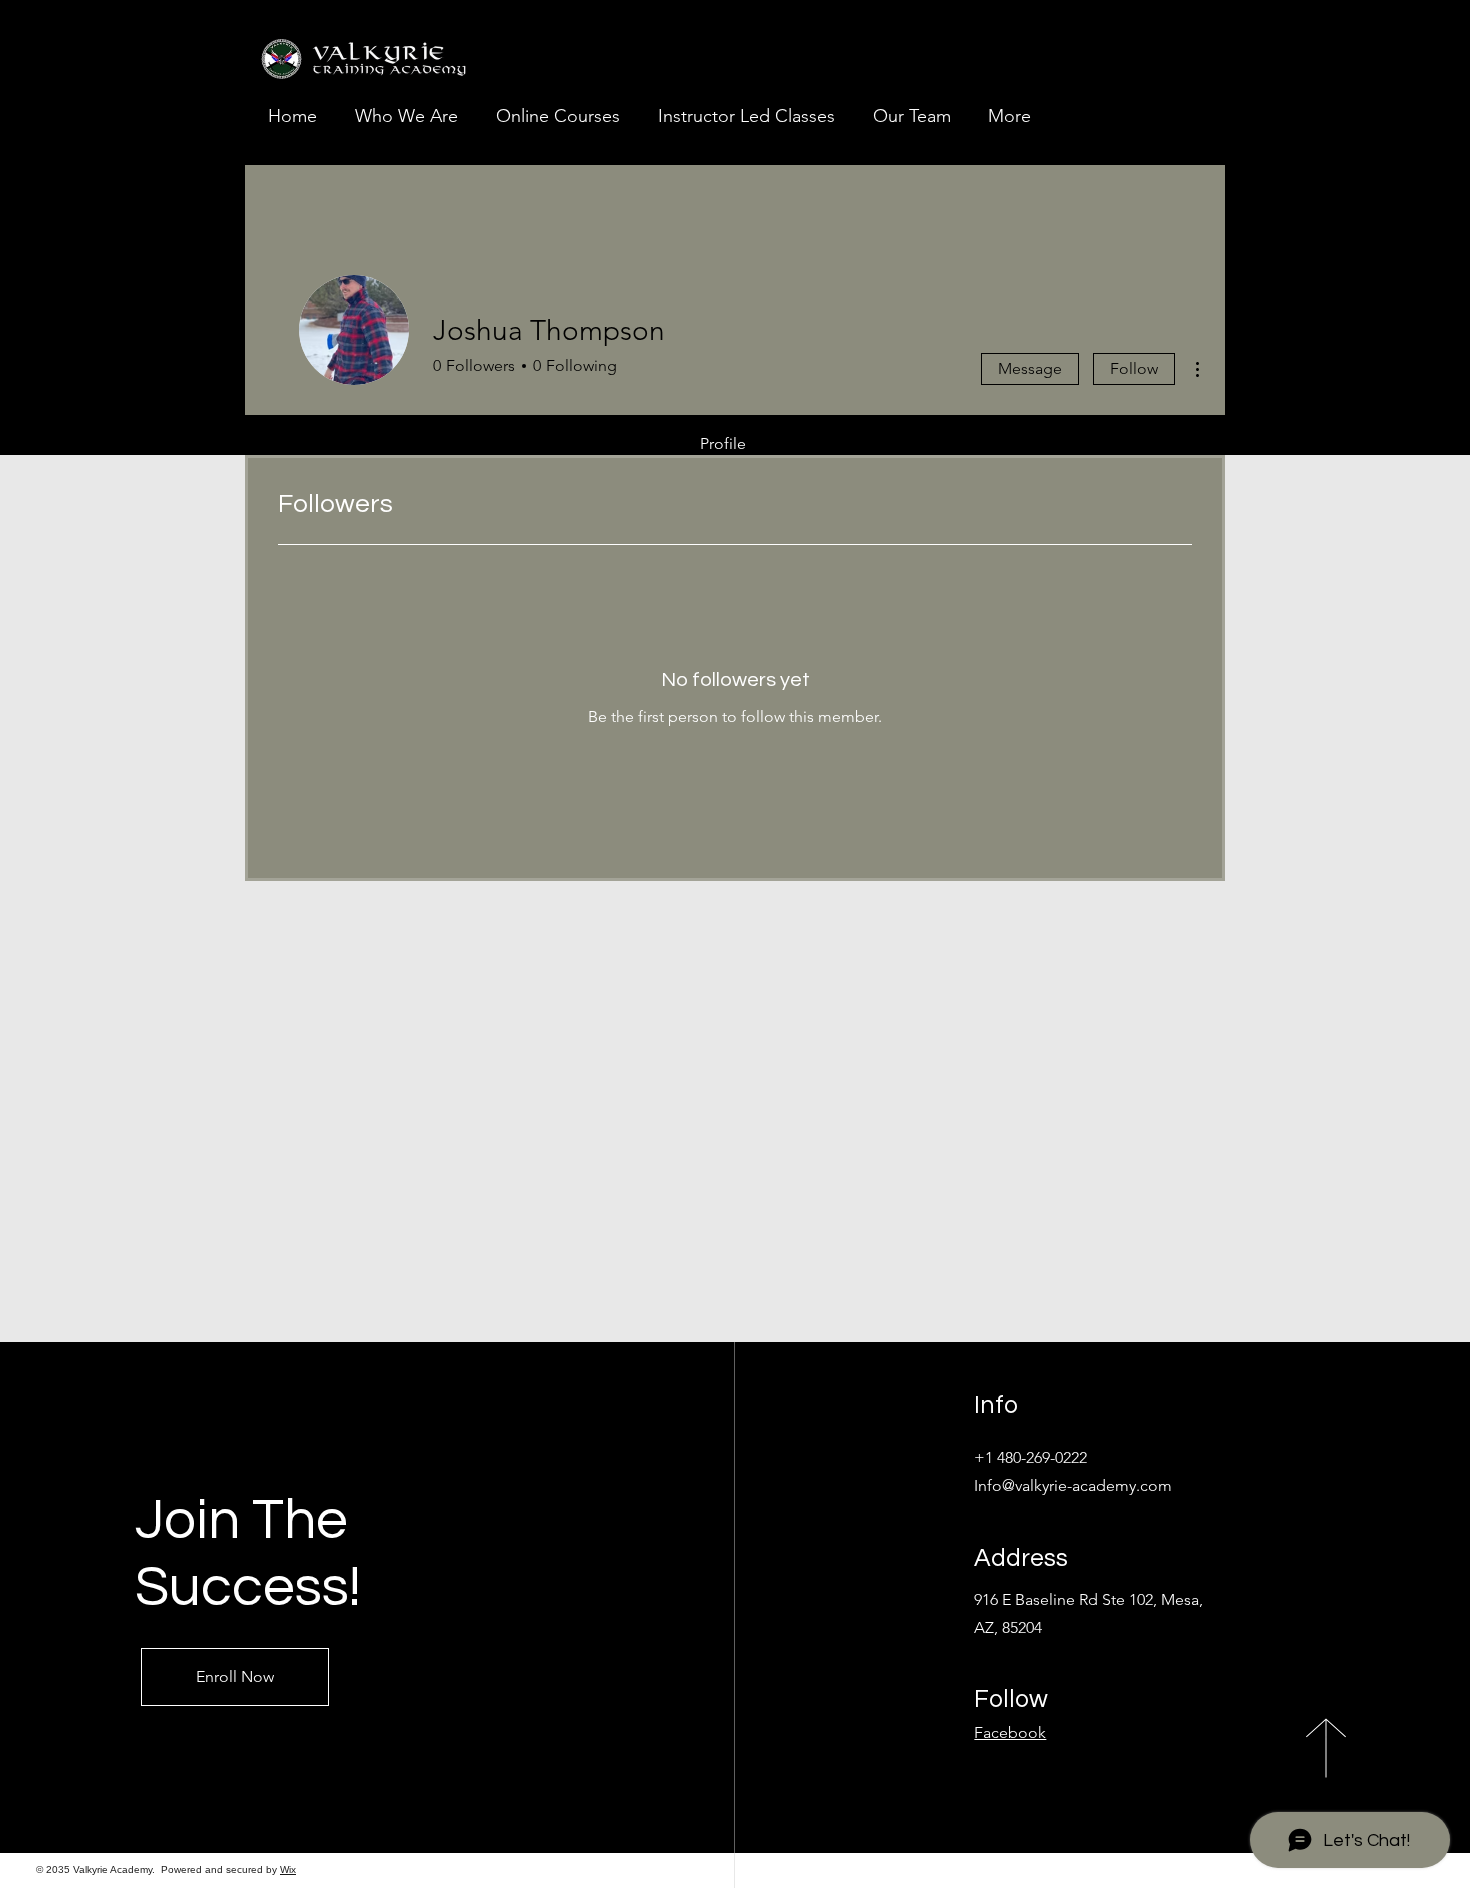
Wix (288, 1869)
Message (1030, 368)
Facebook (1010, 1732)
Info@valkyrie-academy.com (1073, 1485)
